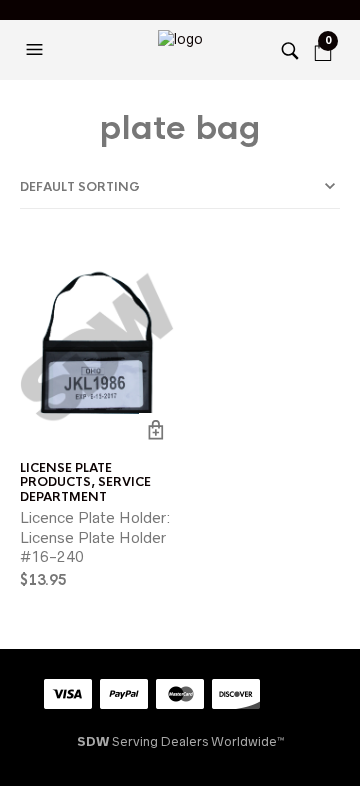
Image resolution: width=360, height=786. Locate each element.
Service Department (85, 489)
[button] (37, 50)
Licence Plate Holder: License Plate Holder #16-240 (95, 537)
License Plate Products (66, 475)
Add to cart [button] (156, 430)
